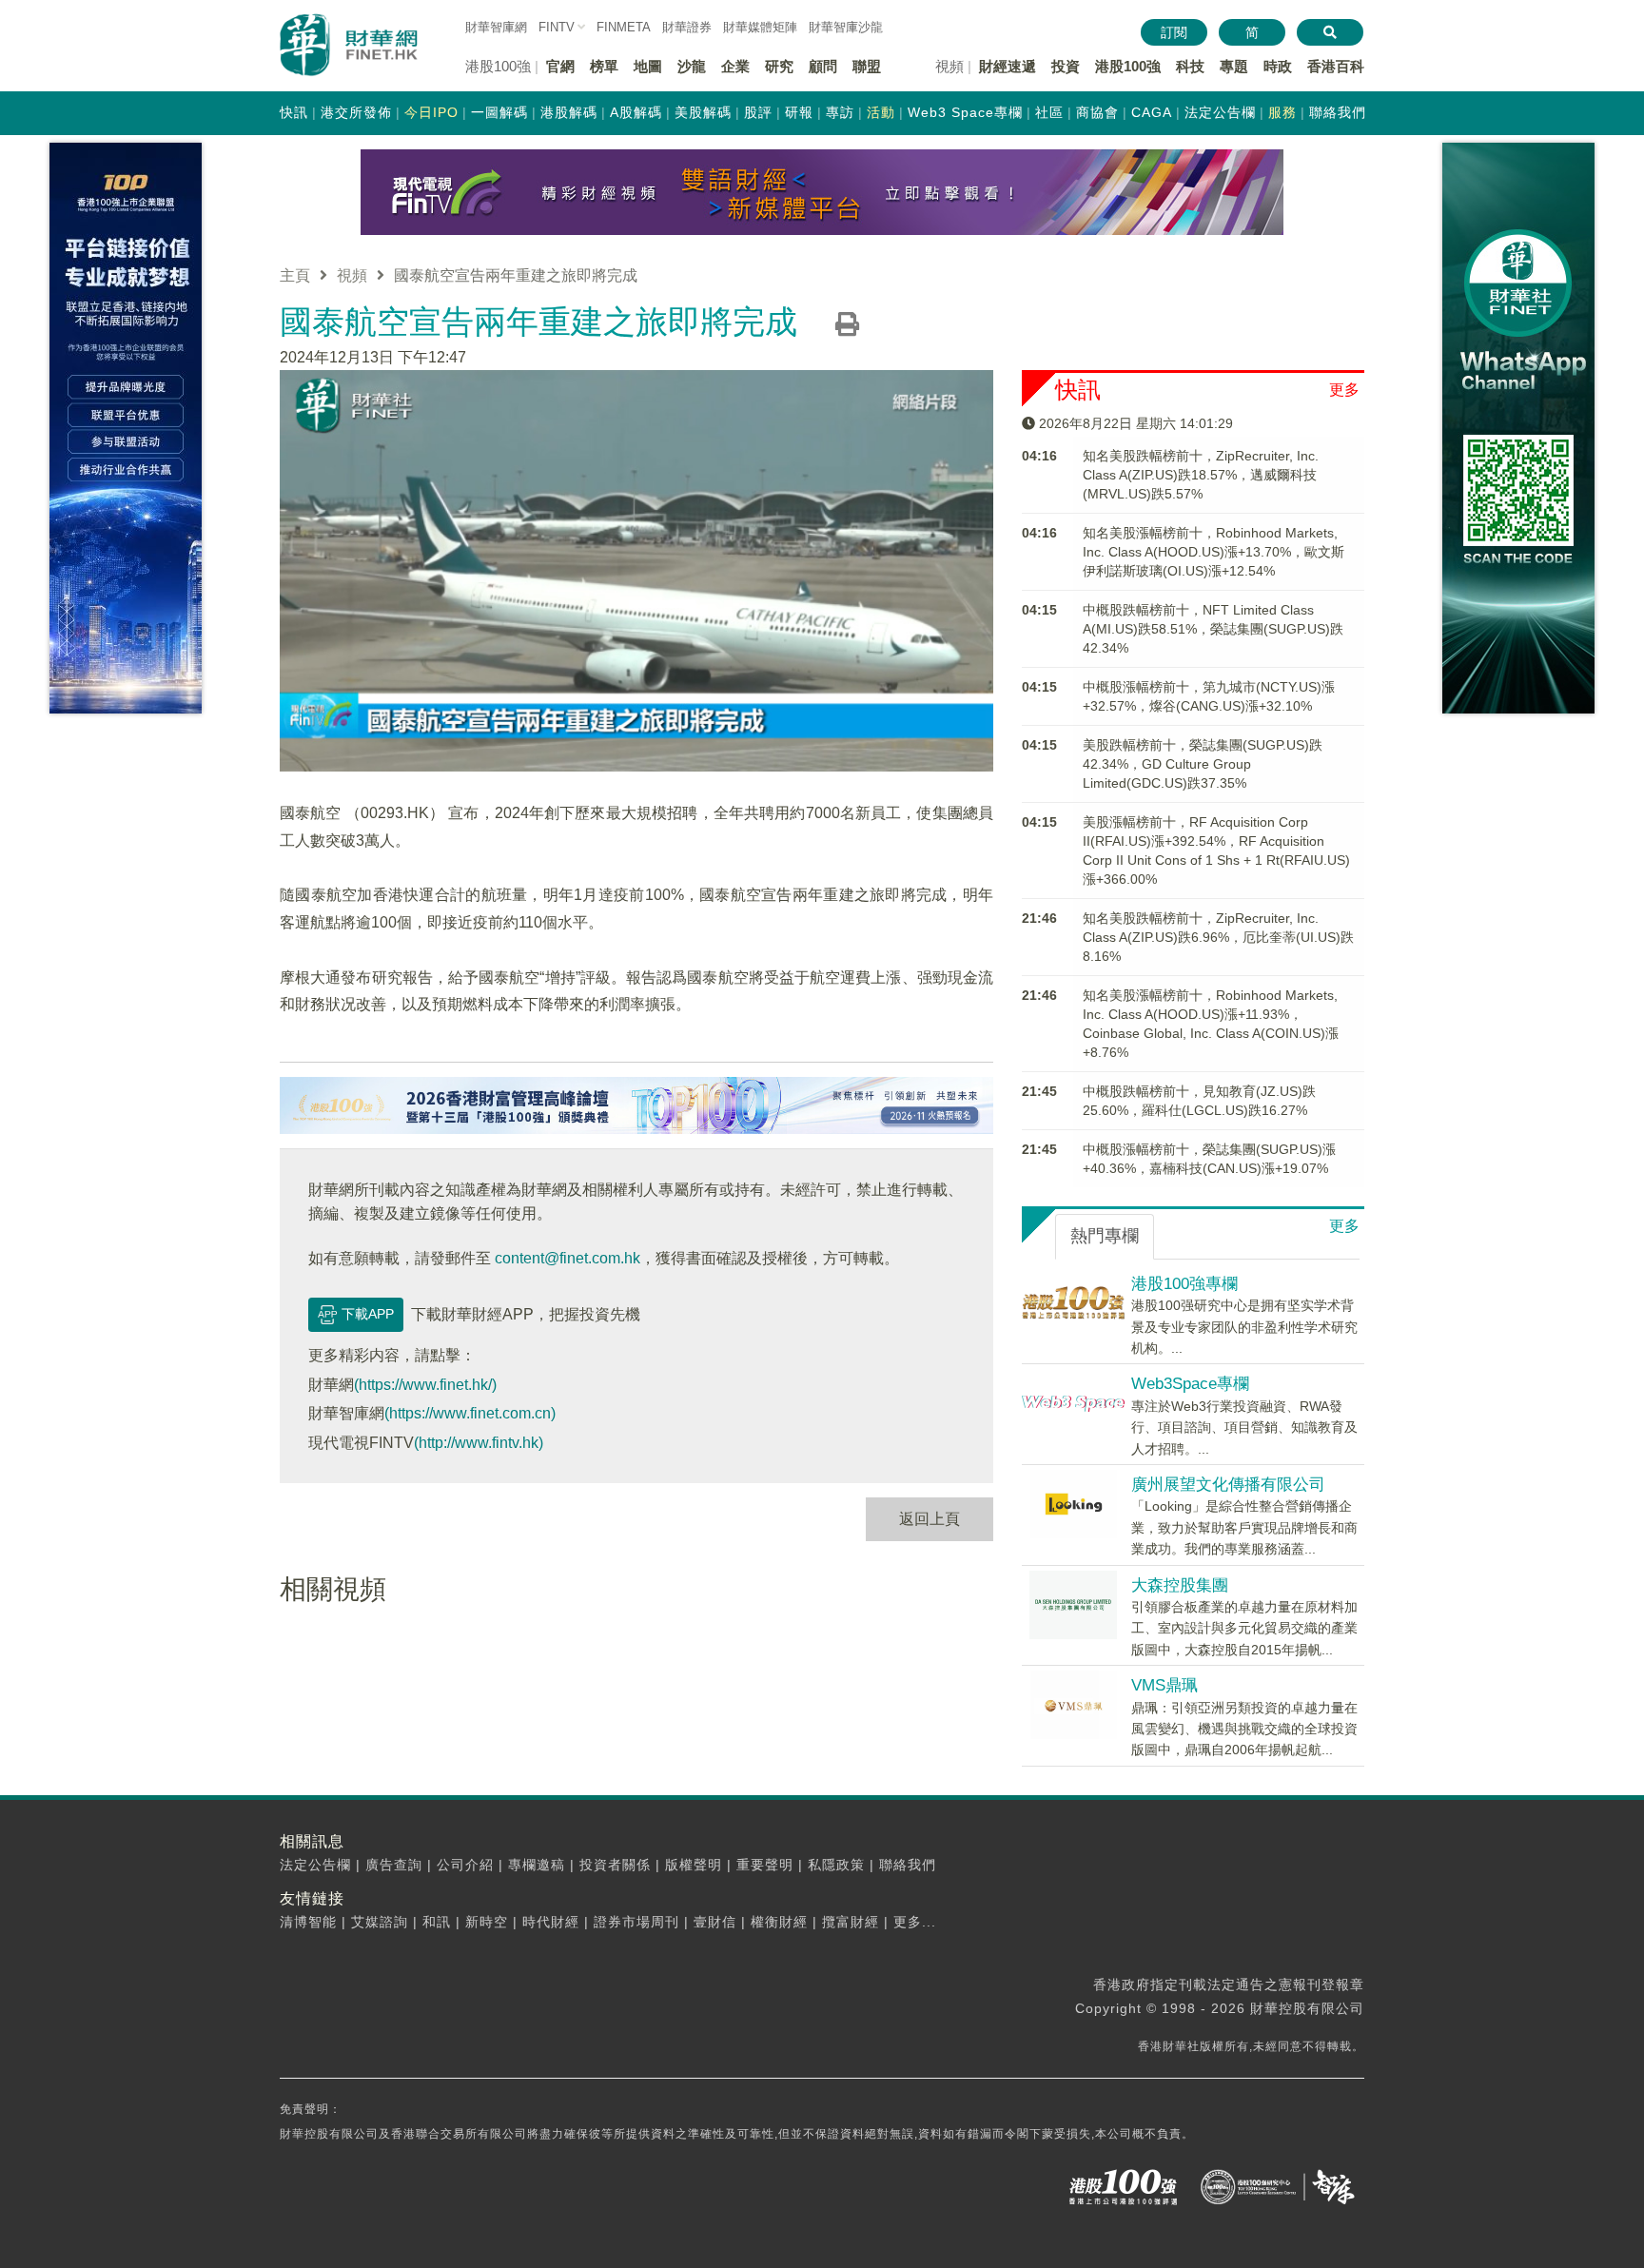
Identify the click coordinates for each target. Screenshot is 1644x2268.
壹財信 (715, 1922)
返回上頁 (930, 1519)
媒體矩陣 (760, 27)
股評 (758, 112)
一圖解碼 (499, 112)
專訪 (840, 112)
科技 (1190, 66)
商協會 (1097, 112)
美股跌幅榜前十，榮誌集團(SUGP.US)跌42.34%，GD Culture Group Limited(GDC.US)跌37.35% (1203, 764)
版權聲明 (694, 1865)
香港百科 (1336, 66)
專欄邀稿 (537, 1865)
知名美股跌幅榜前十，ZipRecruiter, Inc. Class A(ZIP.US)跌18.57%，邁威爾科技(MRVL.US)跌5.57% (1201, 475)
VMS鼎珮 (1164, 1685)
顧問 (823, 66)
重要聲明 (765, 1865)
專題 (1234, 66)
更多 (1344, 390)
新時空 (487, 1922)
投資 (1066, 66)
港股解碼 (569, 112)
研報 (799, 112)
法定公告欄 (1220, 112)
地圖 (648, 66)
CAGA (1152, 112)
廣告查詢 (394, 1865)
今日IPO (431, 112)
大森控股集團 (1180, 1585)
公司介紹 (465, 1865)
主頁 (295, 275)
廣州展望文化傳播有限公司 (1228, 1485)
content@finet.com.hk (568, 1258)
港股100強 (1128, 66)
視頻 (352, 275)
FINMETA (624, 27)
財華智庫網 (496, 27)
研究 (779, 66)
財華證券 (687, 27)
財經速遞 (1008, 66)
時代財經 (551, 1922)
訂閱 (1174, 32)
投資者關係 (615, 1865)
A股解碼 (636, 112)
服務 (1282, 112)
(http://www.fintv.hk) (479, 1443)
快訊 (294, 112)
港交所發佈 (356, 112)
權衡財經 (779, 1922)
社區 (1049, 112)
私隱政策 (836, 1865)
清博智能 (308, 1922)
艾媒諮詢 (380, 1922)
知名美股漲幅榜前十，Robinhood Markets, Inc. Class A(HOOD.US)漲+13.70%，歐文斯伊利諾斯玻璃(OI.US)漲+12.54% (1213, 552)
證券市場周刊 (636, 1922)
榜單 (604, 66)
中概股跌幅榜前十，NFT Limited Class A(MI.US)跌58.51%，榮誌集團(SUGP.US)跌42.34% (1213, 629)
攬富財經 (851, 1922)
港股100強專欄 (1184, 1284)
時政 (1278, 66)
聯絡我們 (1338, 112)
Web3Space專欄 (1190, 1384)
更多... (915, 1922)
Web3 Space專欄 (965, 112)
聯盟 (867, 66)
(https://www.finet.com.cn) (470, 1413)
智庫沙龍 (846, 27)
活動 (881, 112)
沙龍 (692, 66)
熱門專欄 (1105, 1236)
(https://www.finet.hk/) (425, 1385)
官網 (560, 66)
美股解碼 (703, 112)
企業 (735, 66)
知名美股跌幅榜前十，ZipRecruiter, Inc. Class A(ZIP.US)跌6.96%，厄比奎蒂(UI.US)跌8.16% (1218, 937)
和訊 (437, 1922)
